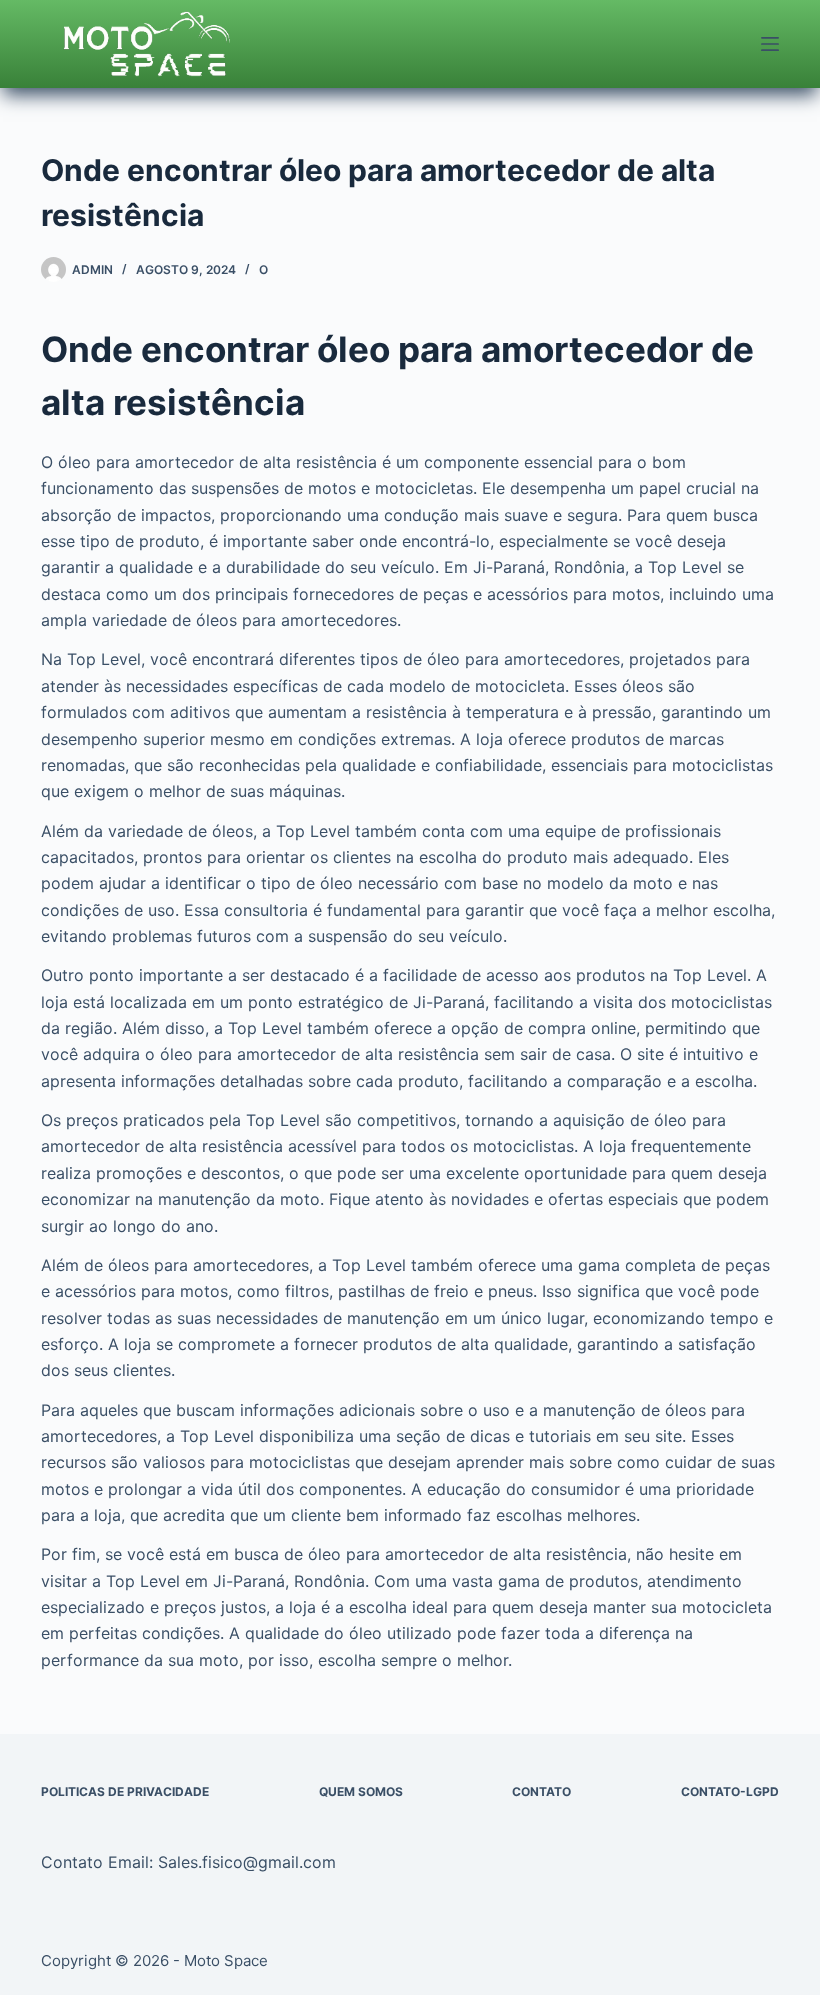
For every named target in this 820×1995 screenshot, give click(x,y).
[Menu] (770, 44)
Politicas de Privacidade (125, 1791)
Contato (541, 1791)
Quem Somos (361, 1791)
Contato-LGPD (730, 1791)
